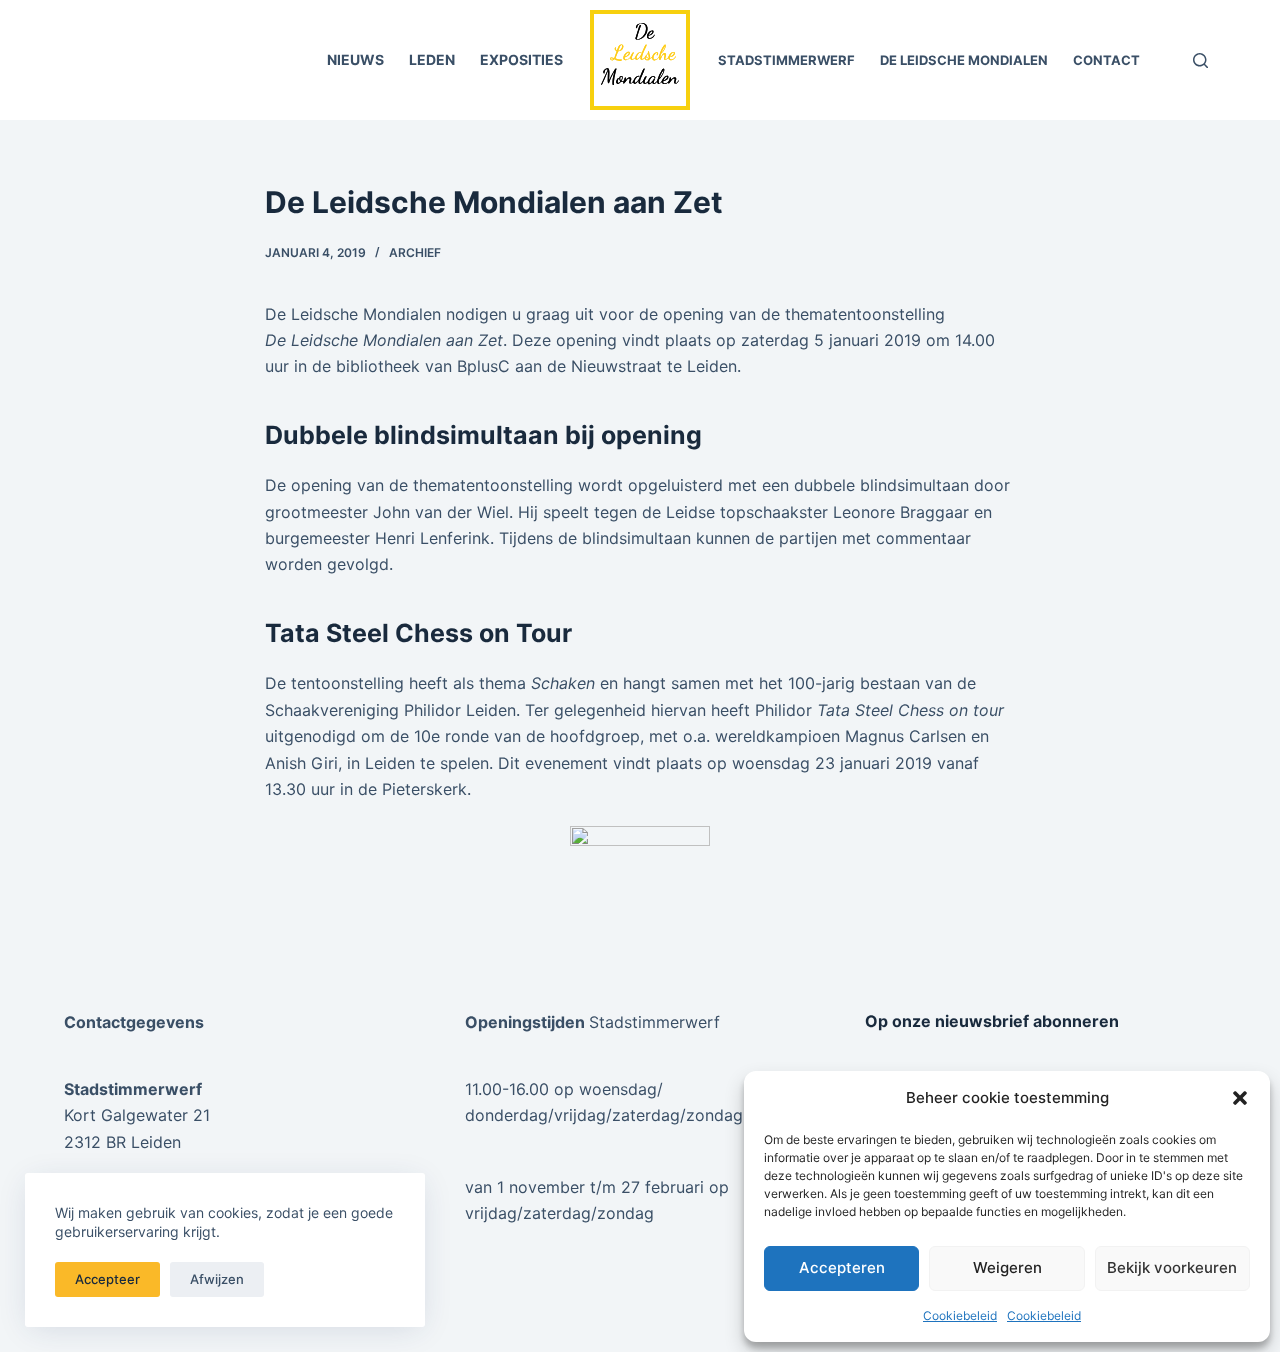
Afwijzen (217, 1279)
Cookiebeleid (960, 1315)
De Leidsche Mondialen (964, 60)
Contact (1106, 60)
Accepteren (842, 1267)
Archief (415, 252)
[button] (1240, 1098)
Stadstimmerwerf (786, 60)
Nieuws (355, 59)
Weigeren (1007, 1267)
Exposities (521, 59)
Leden (432, 59)
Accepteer (107, 1279)
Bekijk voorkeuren (1172, 1267)
